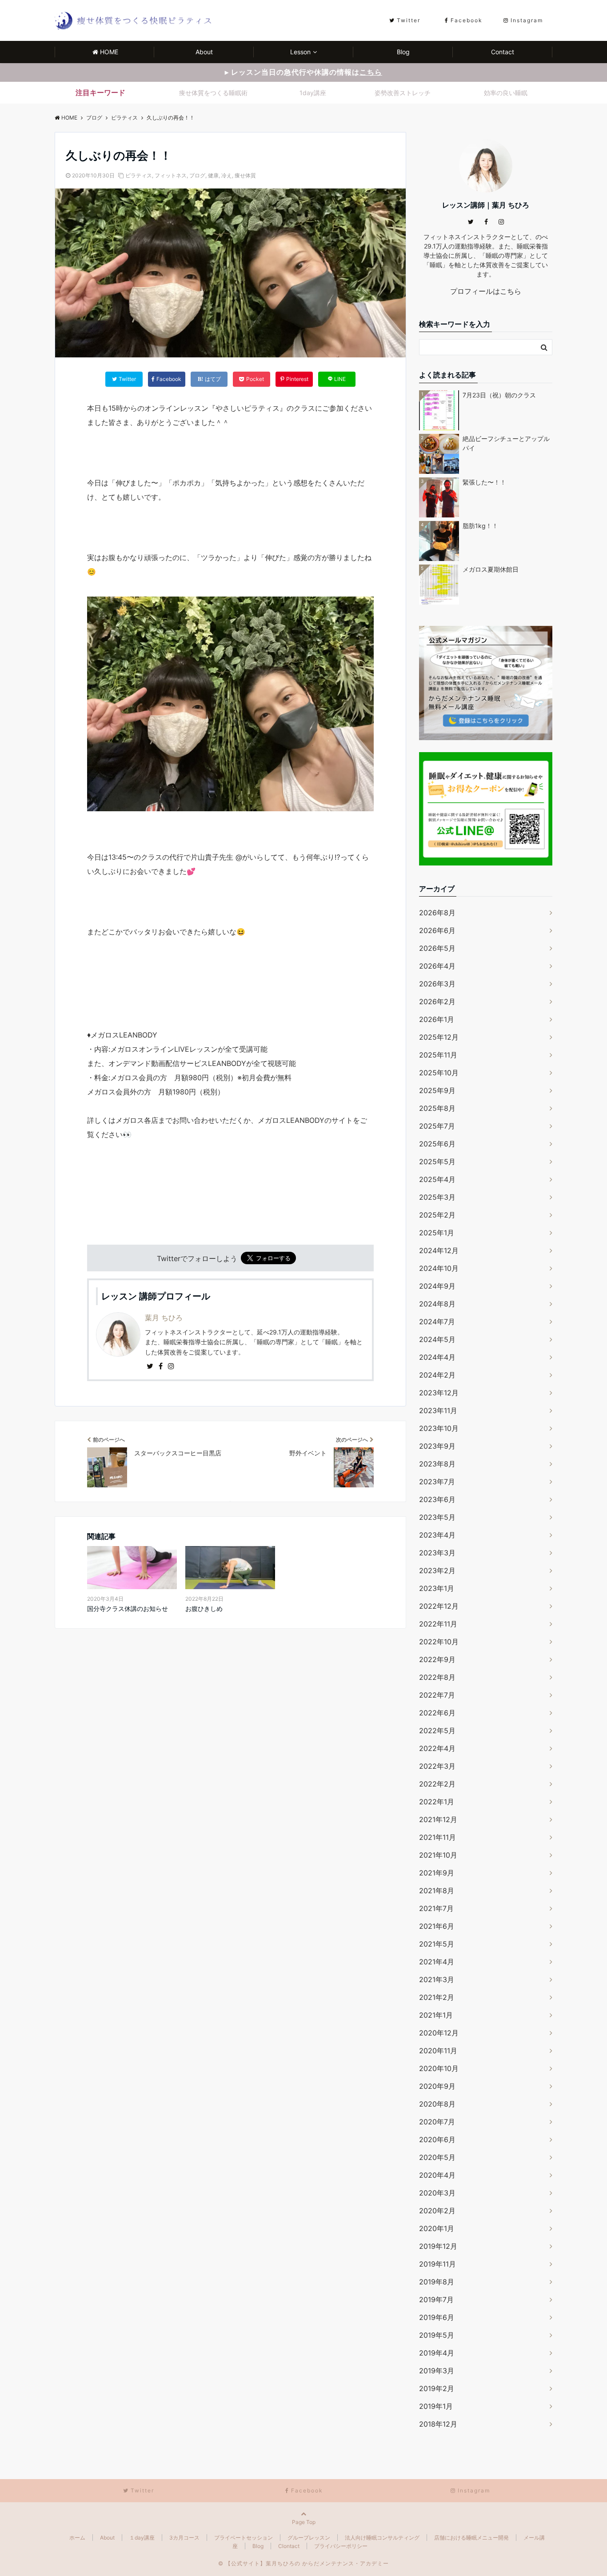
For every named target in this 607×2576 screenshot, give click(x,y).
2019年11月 (437, 2264)
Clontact (289, 2546)
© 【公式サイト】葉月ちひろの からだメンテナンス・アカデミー (303, 2563)
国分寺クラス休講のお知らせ (128, 1608)
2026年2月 (437, 1002)
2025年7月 (437, 1126)
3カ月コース (184, 2538)
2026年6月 (437, 930)
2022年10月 (439, 1642)
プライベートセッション (244, 2538)
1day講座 (313, 93)
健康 (213, 175)
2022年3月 (437, 1766)
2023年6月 (437, 1499)
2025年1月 (437, 1233)
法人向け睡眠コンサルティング (382, 2538)
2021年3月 (437, 1979)
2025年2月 (437, 1215)
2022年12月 (439, 1606)
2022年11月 (438, 1624)
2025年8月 (437, 1108)
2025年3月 (437, 1197)
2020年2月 (437, 2211)
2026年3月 (437, 984)
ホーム (77, 2538)
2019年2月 (437, 2388)
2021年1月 (436, 2015)
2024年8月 (437, 1304)
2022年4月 (437, 1748)
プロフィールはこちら (486, 291)
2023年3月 (437, 1553)
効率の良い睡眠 (506, 93)
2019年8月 (437, 2282)
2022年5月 (437, 1731)
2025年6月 (437, 1144)
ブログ (197, 175)
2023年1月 (437, 1588)
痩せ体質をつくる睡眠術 (213, 93)
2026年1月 (437, 1019)
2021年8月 (437, 1891)
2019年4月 (437, 2353)
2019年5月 (437, 2335)
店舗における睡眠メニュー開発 (471, 2538)
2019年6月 (437, 2317)
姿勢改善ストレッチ (403, 93)
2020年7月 (437, 2122)
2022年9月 (437, 1659)
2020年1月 (437, 2228)
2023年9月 (437, 1446)
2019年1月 (436, 2406)
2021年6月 (437, 1926)
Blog (403, 52)
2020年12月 (439, 2033)
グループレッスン (309, 2538)
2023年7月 (437, 1482)
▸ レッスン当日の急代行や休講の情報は (303, 72)
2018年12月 (438, 2424)
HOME (109, 52)
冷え (227, 175)
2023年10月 (439, 1428)
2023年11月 (438, 1410)
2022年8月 (437, 1677)
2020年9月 (437, 2086)
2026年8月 (437, 913)
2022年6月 (437, 1713)
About (204, 52)
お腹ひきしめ (204, 1608)
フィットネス (171, 175)
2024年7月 (437, 1322)
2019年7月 (436, 2300)
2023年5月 (437, 1517)
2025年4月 (437, 1179)
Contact (503, 52)
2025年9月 (437, 1090)
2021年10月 (438, 1855)
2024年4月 (437, 1357)
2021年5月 (437, 1944)
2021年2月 (437, 1997)
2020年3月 (437, 2193)
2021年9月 (437, 1873)
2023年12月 (439, 1393)
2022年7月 (437, 1695)
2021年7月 (436, 1908)
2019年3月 (437, 2371)
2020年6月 (437, 2139)
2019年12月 (438, 2246)
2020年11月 (438, 2051)
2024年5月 (437, 1339)
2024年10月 (439, 1268)
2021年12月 (438, 1819)
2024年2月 (437, 1375)
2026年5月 (437, 948)
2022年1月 (437, 1802)
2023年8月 (437, 1464)
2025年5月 (437, 1162)
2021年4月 (437, 1962)
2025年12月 (439, 1037)
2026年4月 (437, 966)
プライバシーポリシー (341, 2546)
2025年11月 (438, 1055)
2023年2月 (437, 1570)
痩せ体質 (245, 175)
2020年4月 (437, 2175)
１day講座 (142, 2538)
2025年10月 (439, 1073)
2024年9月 (437, 1286)
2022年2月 (437, 1784)
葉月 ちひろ (164, 1318)
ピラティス (139, 175)
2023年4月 (437, 1535)
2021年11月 (437, 1837)
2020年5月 (437, 2157)
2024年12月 (439, 1250)
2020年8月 (437, 2104)
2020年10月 (439, 2068)
